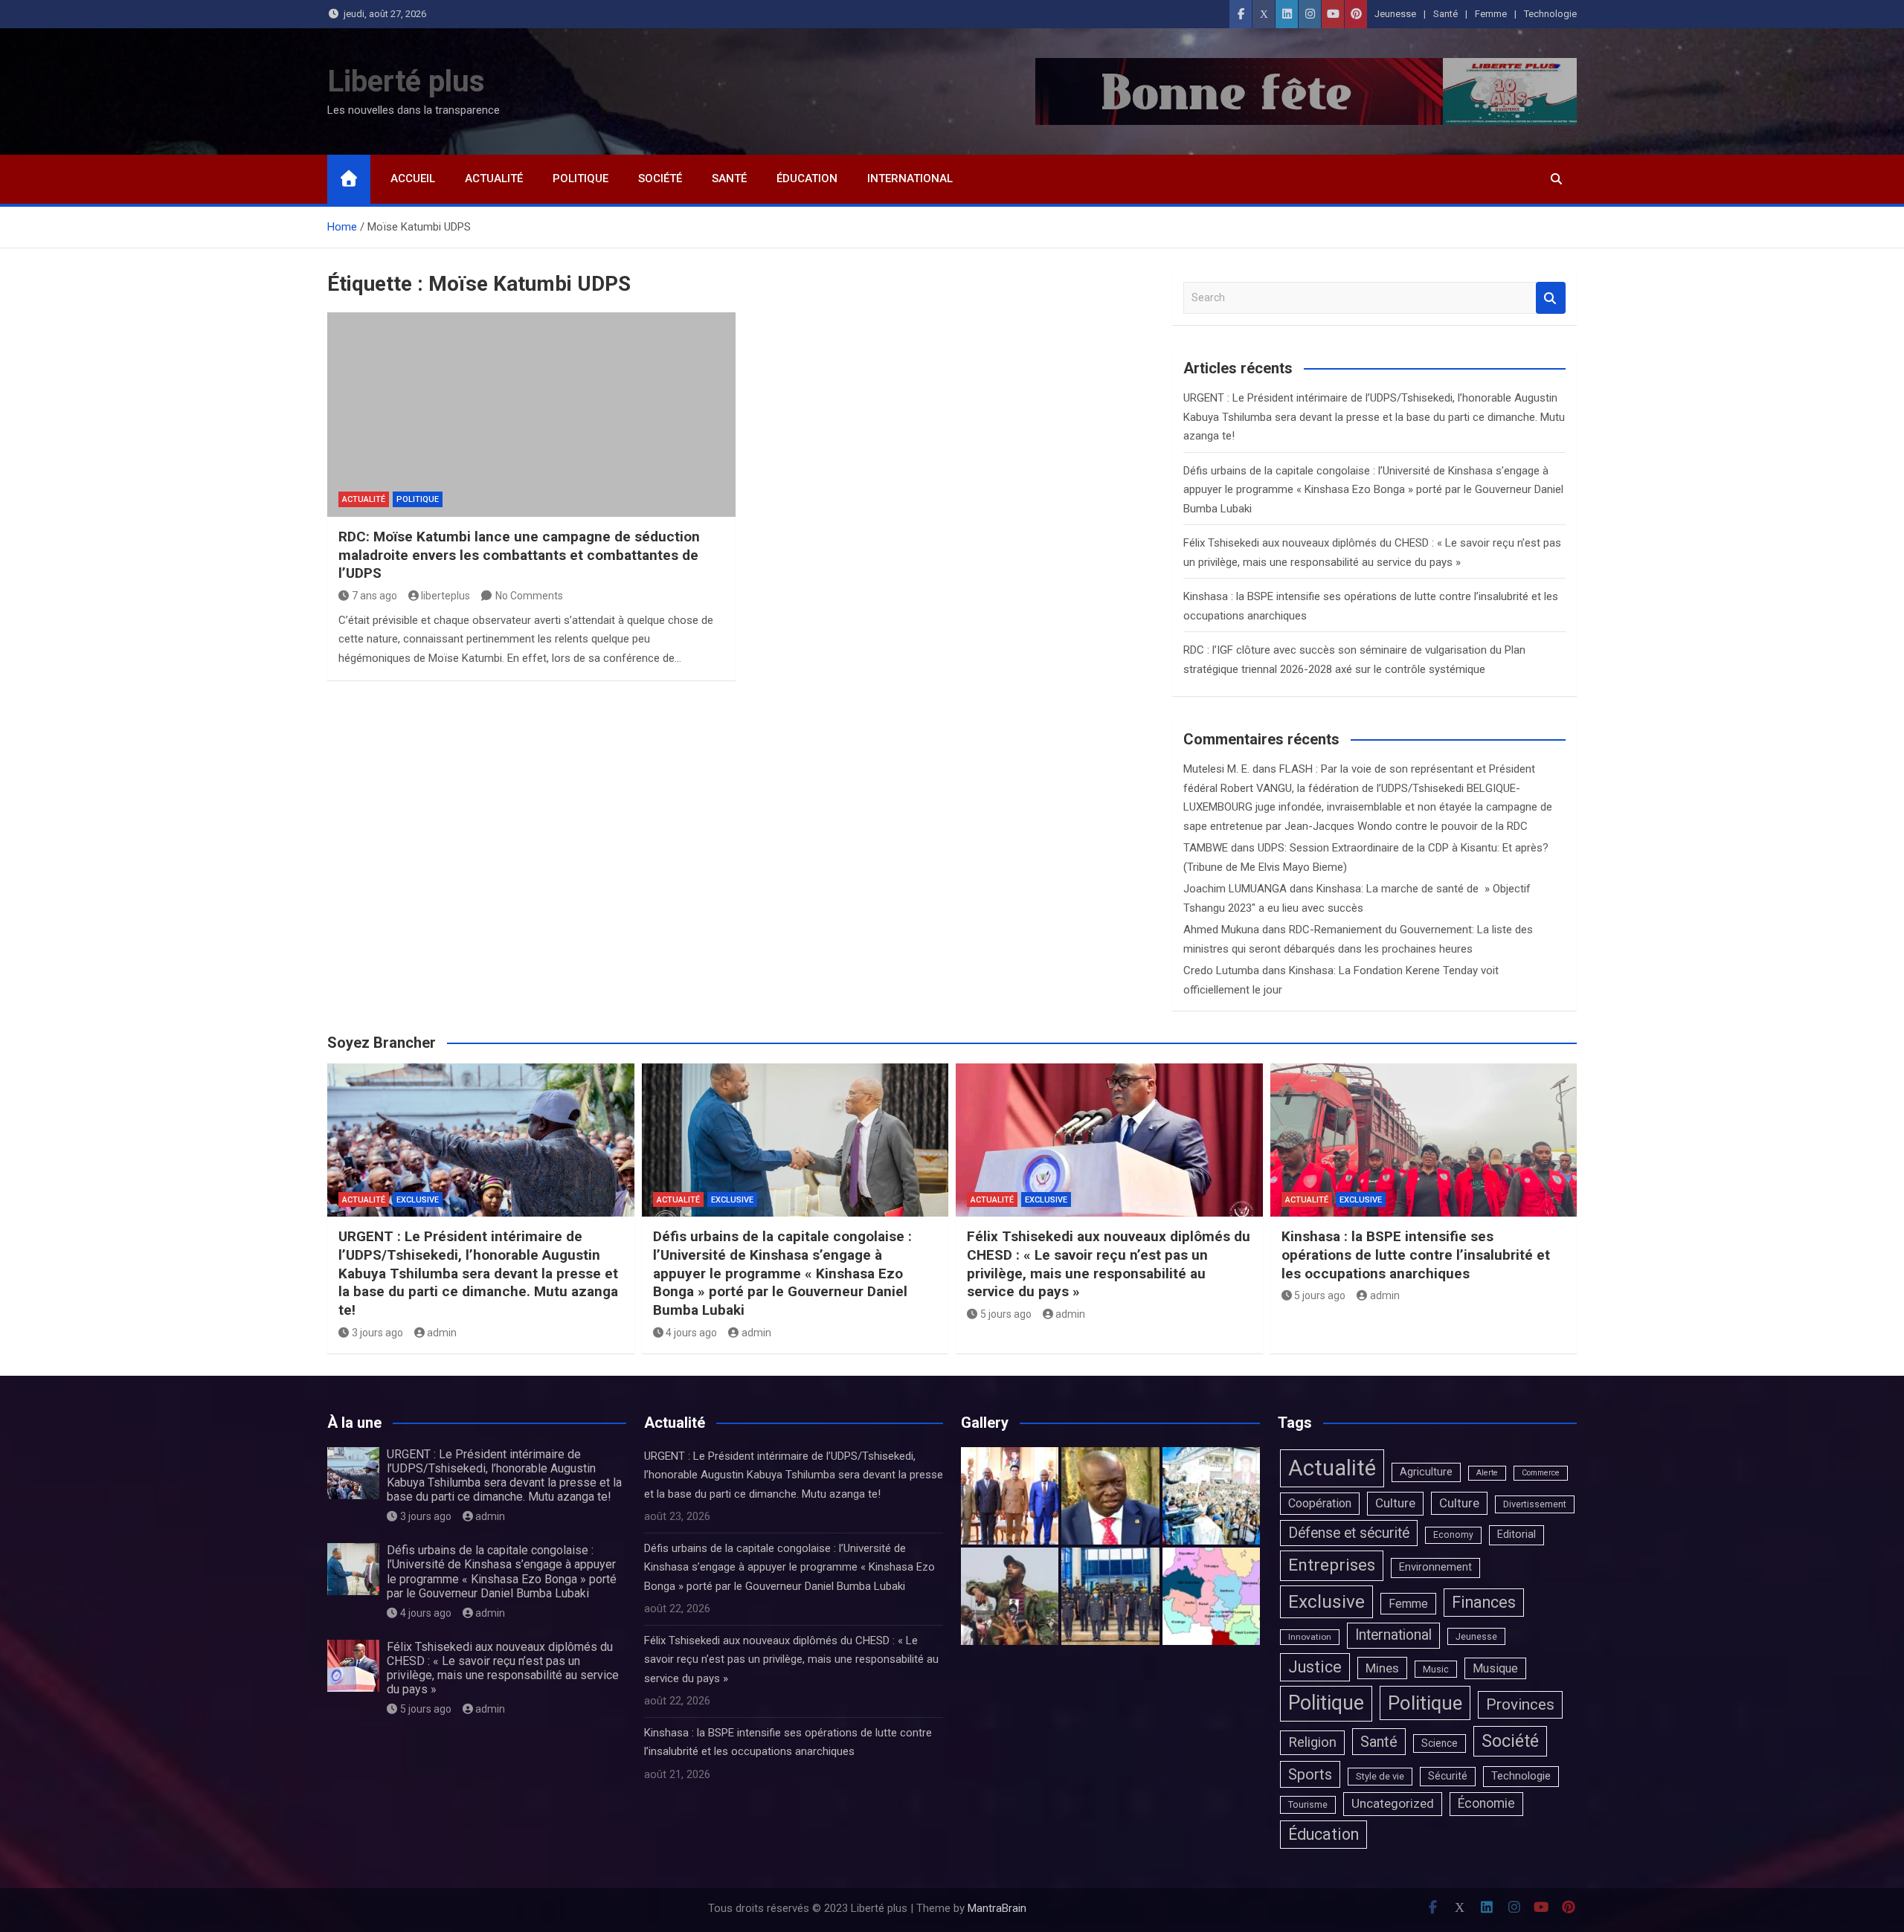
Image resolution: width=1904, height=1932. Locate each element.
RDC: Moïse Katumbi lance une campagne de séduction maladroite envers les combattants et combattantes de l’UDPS (519, 555)
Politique (580, 178)
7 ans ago (374, 596)
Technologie (1550, 14)
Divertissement (1535, 1504)
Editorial (1517, 1535)
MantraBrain (997, 1908)
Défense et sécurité (1349, 1533)
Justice (1315, 1667)
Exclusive (418, 1200)
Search (1551, 298)
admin (442, 1333)
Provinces (1520, 1704)
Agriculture (1426, 1472)
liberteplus (446, 596)
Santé (1445, 14)
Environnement (1435, 1567)
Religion (1312, 1742)
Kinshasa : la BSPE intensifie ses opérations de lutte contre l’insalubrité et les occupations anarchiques (1416, 1255)
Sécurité (1448, 1776)
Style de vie (1380, 1776)
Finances (1484, 1602)
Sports (1310, 1774)
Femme (1491, 14)
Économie (1486, 1803)
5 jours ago (1006, 1314)
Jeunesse (1395, 14)
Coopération (1320, 1503)
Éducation (807, 178)
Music (1436, 1669)
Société (660, 178)
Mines (1382, 1668)
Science (1440, 1743)
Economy (1453, 1535)
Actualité (494, 178)
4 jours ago (691, 1333)
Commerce (1541, 1473)
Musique (1495, 1668)
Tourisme (1308, 1804)
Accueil (413, 178)
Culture (1395, 1503)
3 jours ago (377, 1333)
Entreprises (1332, 1565)
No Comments (529, 596)
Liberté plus (406, 81)
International (910, 178)
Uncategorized (1393, 1803)
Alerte (1487, 1473)
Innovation (1310, 1637)
